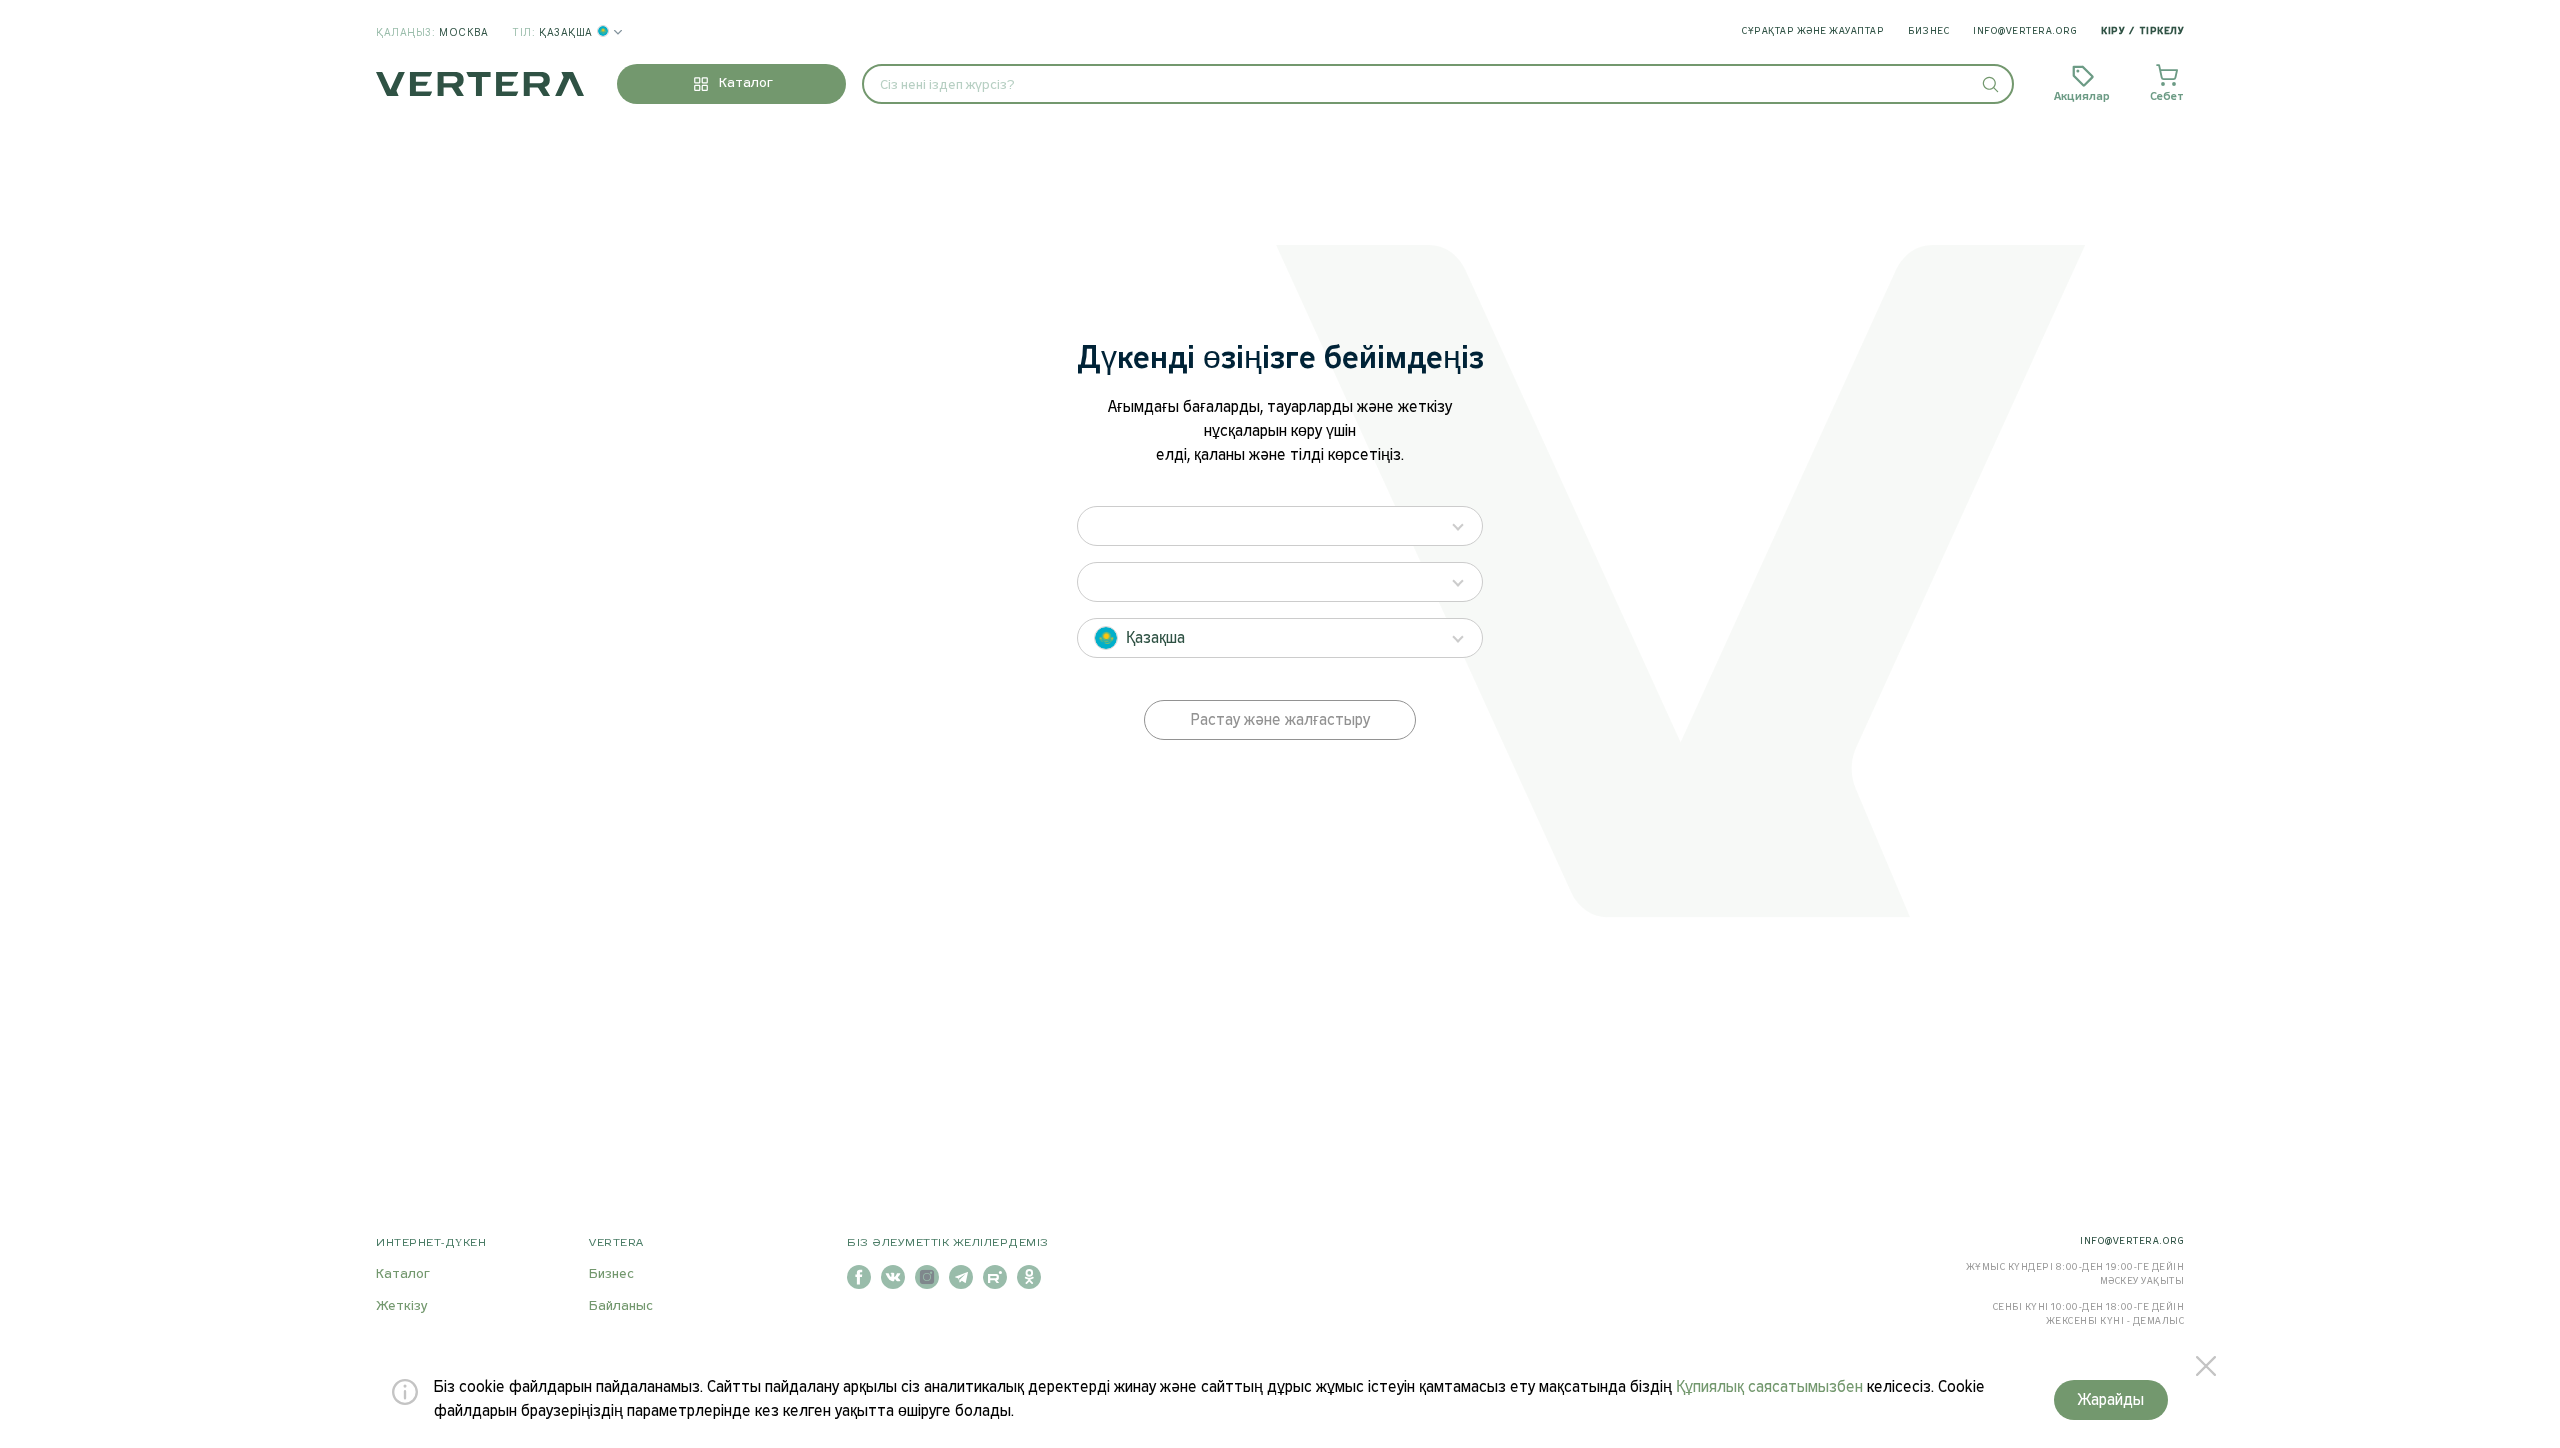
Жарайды (2111, 1400)
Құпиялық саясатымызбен (1769, 1387)
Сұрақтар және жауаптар (1813, 31)
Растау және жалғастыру (1280, 720)
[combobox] (1438, 84)
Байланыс (621, 1306)
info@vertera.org (2025, 31)
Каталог (403, 1274)
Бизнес (1928, 31)
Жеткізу (402, 1306)
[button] (1989, 84)
